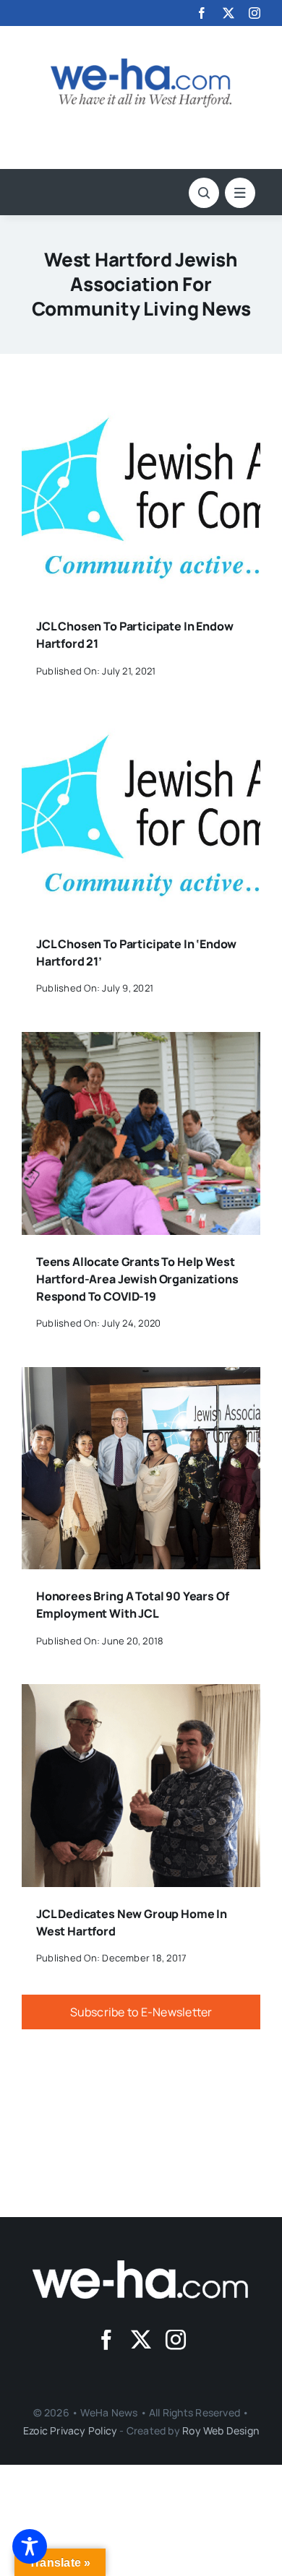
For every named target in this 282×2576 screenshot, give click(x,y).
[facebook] (202, 13)
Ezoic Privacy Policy (70, 2430)
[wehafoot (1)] (141, 2266)
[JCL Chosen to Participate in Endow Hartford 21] (141, 407)
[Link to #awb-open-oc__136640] (240, 193)
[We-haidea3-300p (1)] (141, 64)
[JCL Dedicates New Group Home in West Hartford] (141, 1694)
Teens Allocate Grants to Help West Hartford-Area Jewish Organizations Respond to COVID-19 (137, 1279)
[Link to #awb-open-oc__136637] (204, 193)
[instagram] (255, 13)
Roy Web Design (221, 2430)
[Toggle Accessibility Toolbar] (30, 2546)
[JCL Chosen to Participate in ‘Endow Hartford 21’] (141, 724)
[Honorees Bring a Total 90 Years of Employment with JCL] (141, 1377)
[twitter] (228, 13)
